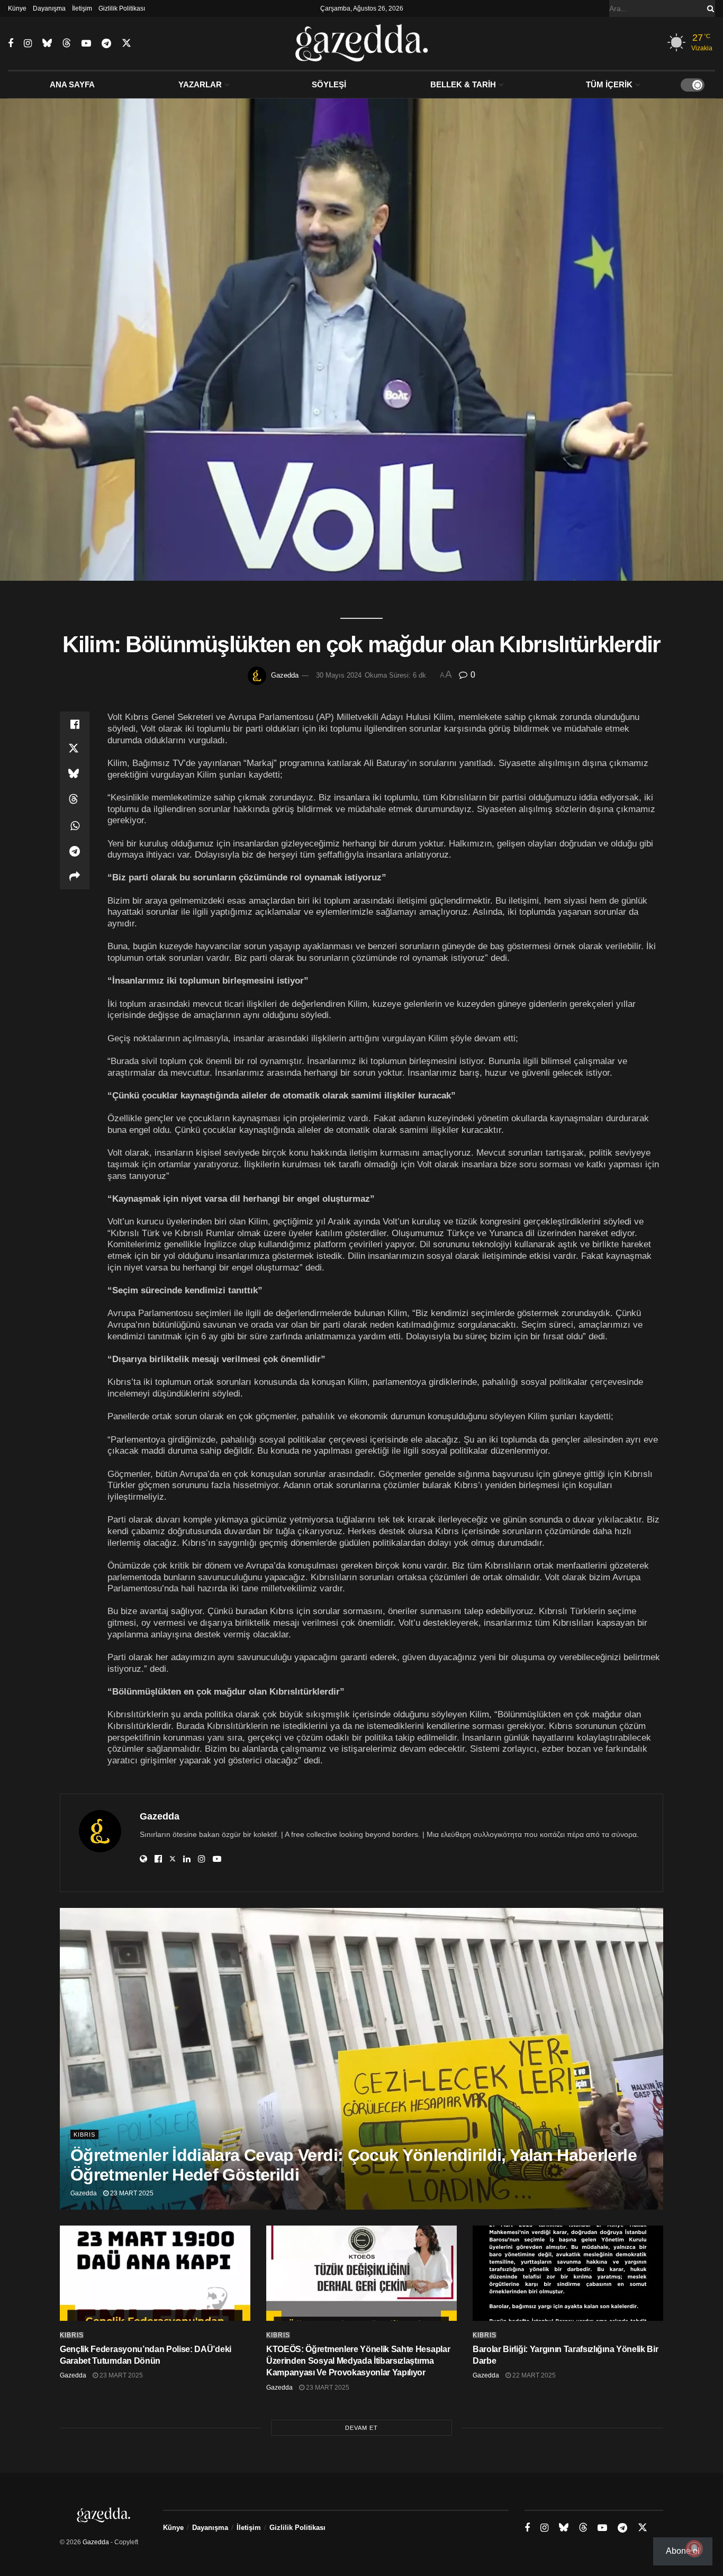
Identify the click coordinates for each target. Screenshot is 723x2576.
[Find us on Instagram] (28, 44)
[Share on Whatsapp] (75, 826)
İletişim (82, 8)
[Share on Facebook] (75, 724)
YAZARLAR (200, 84)
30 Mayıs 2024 (339, 675)
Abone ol (683, 2551)
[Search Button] (709, 8)
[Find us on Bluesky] (47, 43)
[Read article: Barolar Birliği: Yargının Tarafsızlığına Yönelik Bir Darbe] (568, 2273)
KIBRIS (84, 2134)
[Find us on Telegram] (106, 44)
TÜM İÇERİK (609, 84)
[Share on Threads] (75, 800)
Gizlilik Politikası (122, 8)
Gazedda (285, 675)
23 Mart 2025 (131, 2193)
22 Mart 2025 (533, 2375)
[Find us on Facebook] (11, 44)
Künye (17, 8)
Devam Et (361, 2428)
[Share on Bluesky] (75, 775)
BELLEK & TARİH (463, 84)
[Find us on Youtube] (86, 44)
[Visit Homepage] (362, 43)
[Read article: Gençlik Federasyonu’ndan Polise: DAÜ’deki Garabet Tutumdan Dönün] (155, 2273)
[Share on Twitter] (75, 750)
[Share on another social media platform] (75, 877)
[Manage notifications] (694, 2548)
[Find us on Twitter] (126, 43)
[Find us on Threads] (67, 43)
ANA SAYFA (72, 84)
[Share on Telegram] (75, 851)
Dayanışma (49, 8)
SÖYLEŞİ (329, 84)
